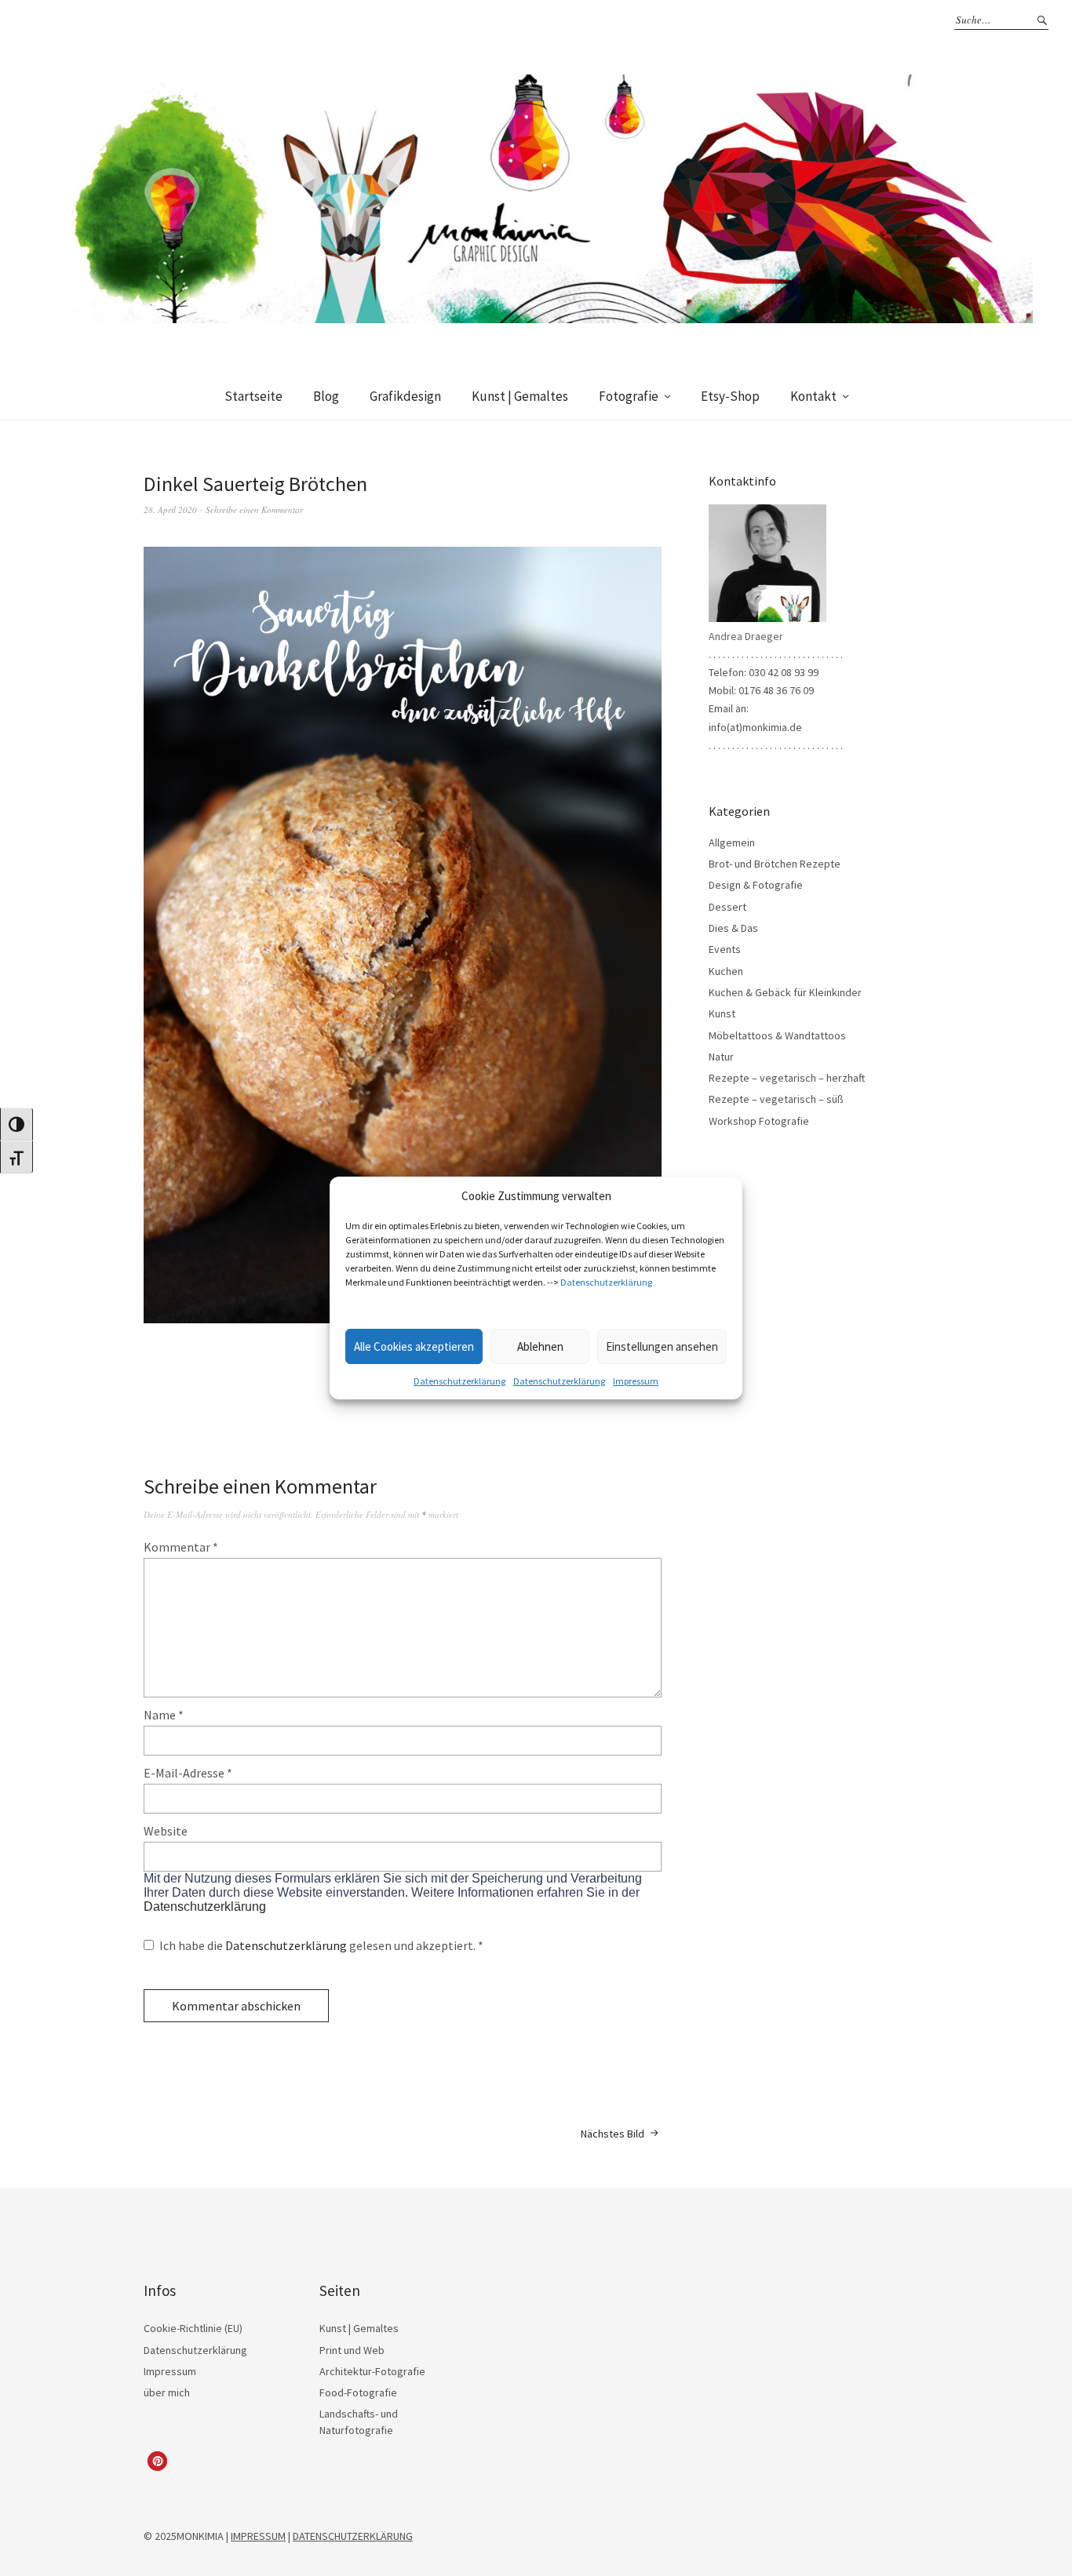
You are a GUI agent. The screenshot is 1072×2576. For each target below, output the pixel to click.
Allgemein (732, 842)
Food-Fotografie (358, 2392)
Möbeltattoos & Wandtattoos (777, 1035)
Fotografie (629, 396)
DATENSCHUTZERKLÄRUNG (353, 2536)
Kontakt (813, 396)
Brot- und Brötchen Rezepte (775, 864)
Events (725, 949)
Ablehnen (540, 1346)
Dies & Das (733, 928)
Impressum (636, 1381)
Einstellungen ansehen (662, 1346)
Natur (721, 1057)
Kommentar (181, 1547)
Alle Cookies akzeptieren (414, 1346)
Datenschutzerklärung (606, 1282)
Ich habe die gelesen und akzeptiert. (321, 1945)
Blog (326, 396)
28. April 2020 (170, 509)
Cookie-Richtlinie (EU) (193, 2328)
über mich (167, 2392)
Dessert (727, 907)
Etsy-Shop (730, 396)
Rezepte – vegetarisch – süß (776, 1099)
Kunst (722, 1013)
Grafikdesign (405, 396)
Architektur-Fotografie (372, 2371)
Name (164, 1715)
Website (166, 1831)
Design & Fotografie (756, 885)
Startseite (253, 396)
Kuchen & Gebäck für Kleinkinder (785, 992)
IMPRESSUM (258, 2536)
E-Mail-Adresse (188, 1773)
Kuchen (726, 971)
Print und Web (352, 2350)
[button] (157, 2461)
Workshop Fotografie (759, 1121)
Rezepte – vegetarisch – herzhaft (787, 1078)
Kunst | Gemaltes (520, 396)
